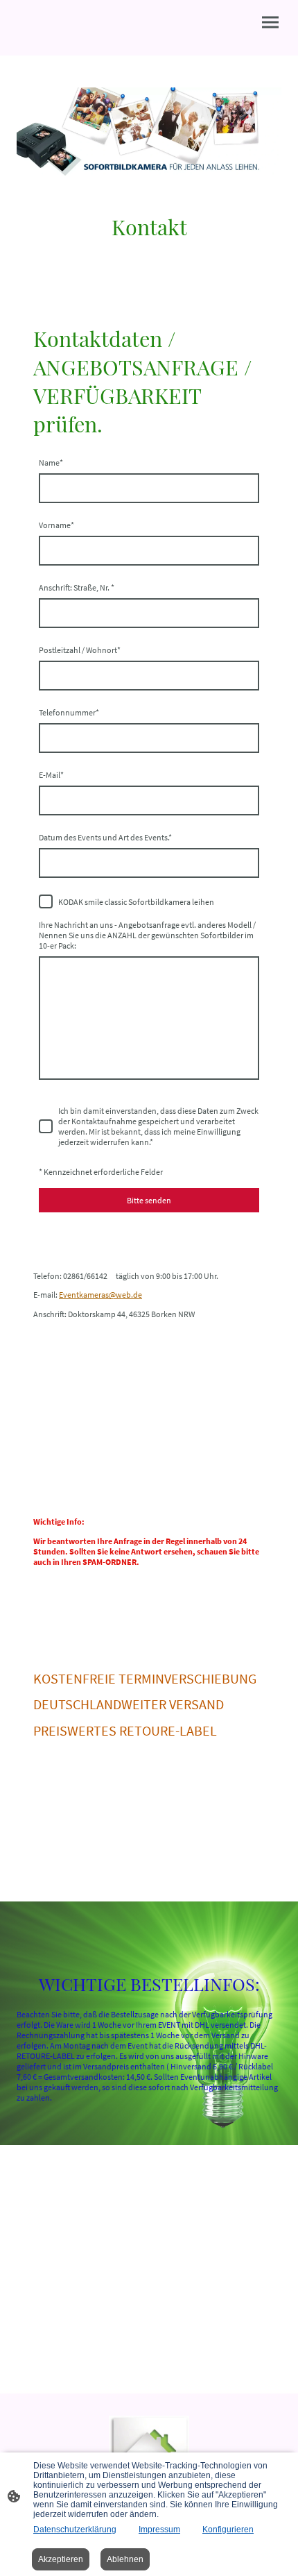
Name (51, 463)
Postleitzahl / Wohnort (80, 650)
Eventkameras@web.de (100, 1295)
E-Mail (51, 775)
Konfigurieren (228, 2530)
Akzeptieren (61, 2559)
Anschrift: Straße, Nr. (77, 587)
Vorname (56, 525)
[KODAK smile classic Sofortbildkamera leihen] (46, 901)
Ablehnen (125, 2559)
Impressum (159, 2530)
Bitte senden (149, 1200)
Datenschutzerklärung (75, 2530)
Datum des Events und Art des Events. (105, 837)
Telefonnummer (69, 712)
